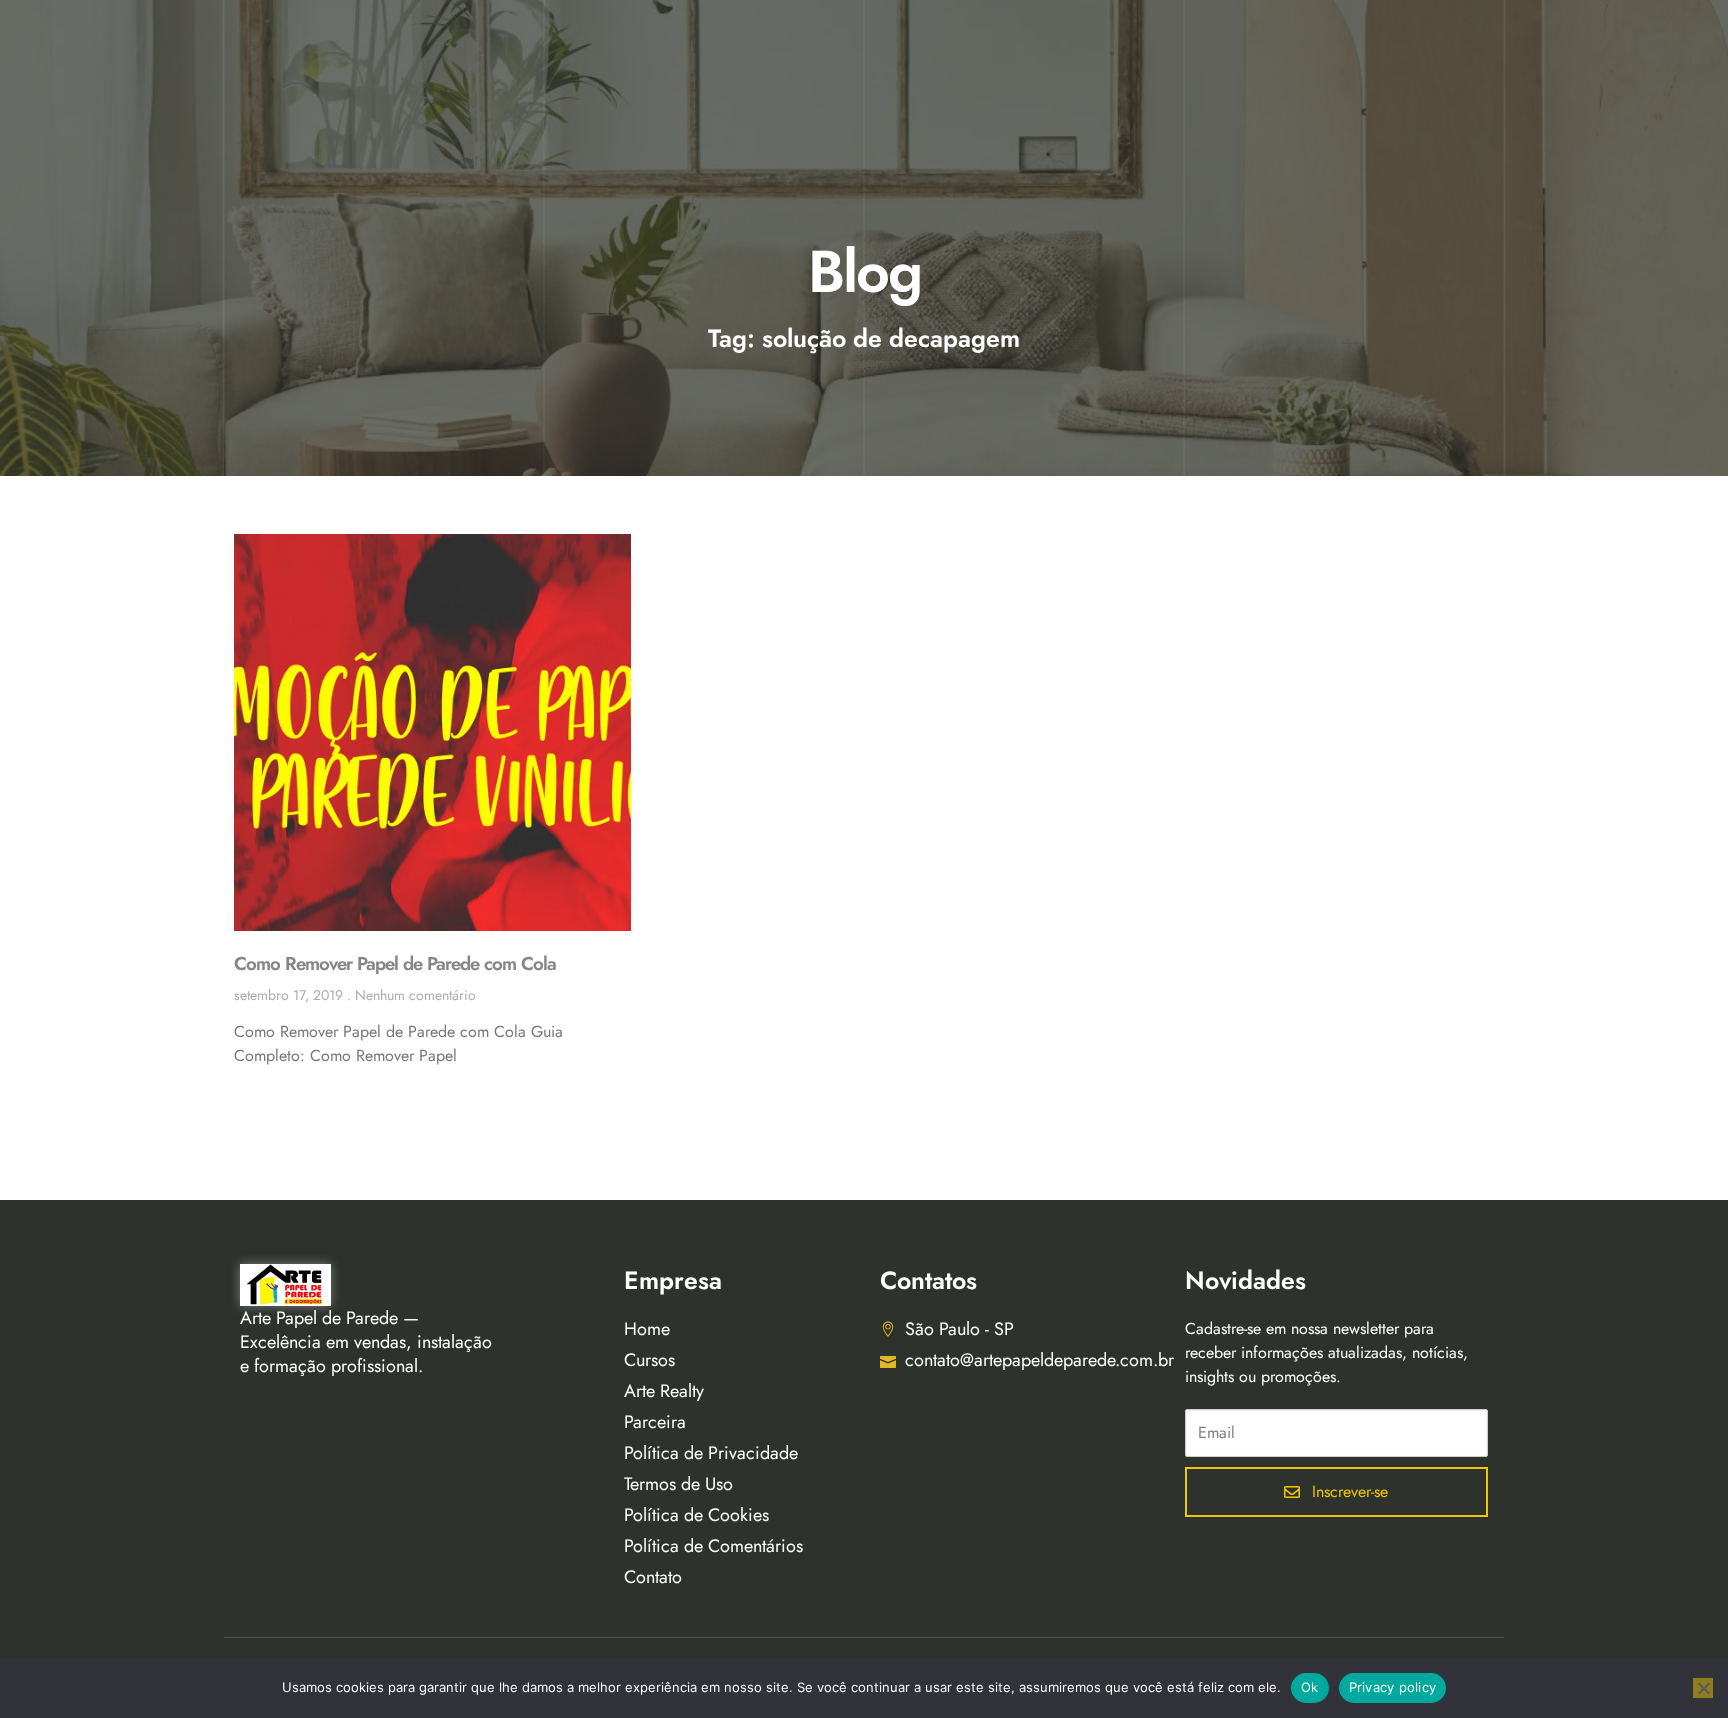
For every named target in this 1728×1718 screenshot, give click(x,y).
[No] (1703, 1688)
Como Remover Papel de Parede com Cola (395, 963)
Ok (1310, 1687)
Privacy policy (1393, 1687)
